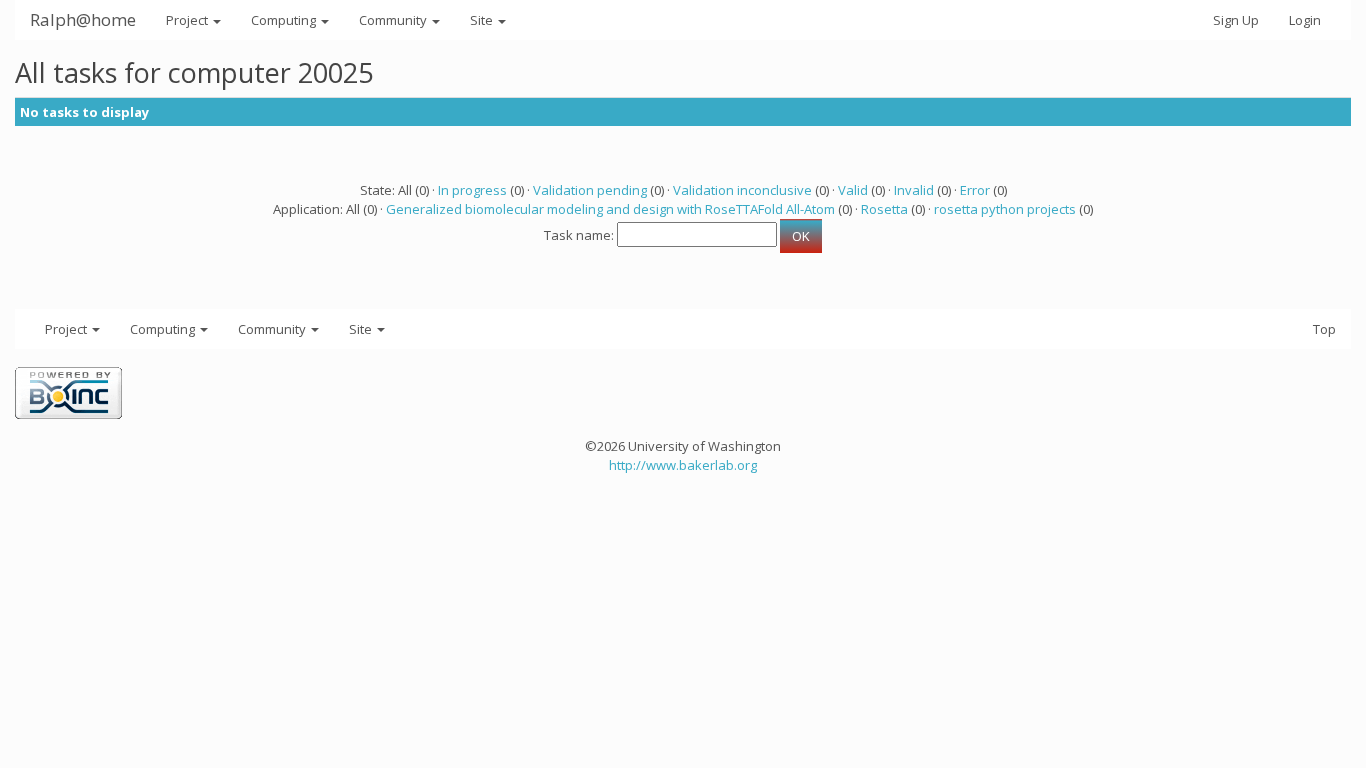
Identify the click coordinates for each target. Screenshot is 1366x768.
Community (394, 20)
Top (1324, 329)
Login (1305, 20)
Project (188, 20)
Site (483, 20)
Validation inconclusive (742, 190)
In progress (472, 190)
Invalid (914, 190)
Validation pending (590, 190)
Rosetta (884, 209)
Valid (853, 190)
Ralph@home (83, 19)
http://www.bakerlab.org (683, 465)
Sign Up (1236, 20)
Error (975, 190)
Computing (285, 20)
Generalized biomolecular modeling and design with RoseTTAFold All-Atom (610, 209)
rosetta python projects (1005, 209)
